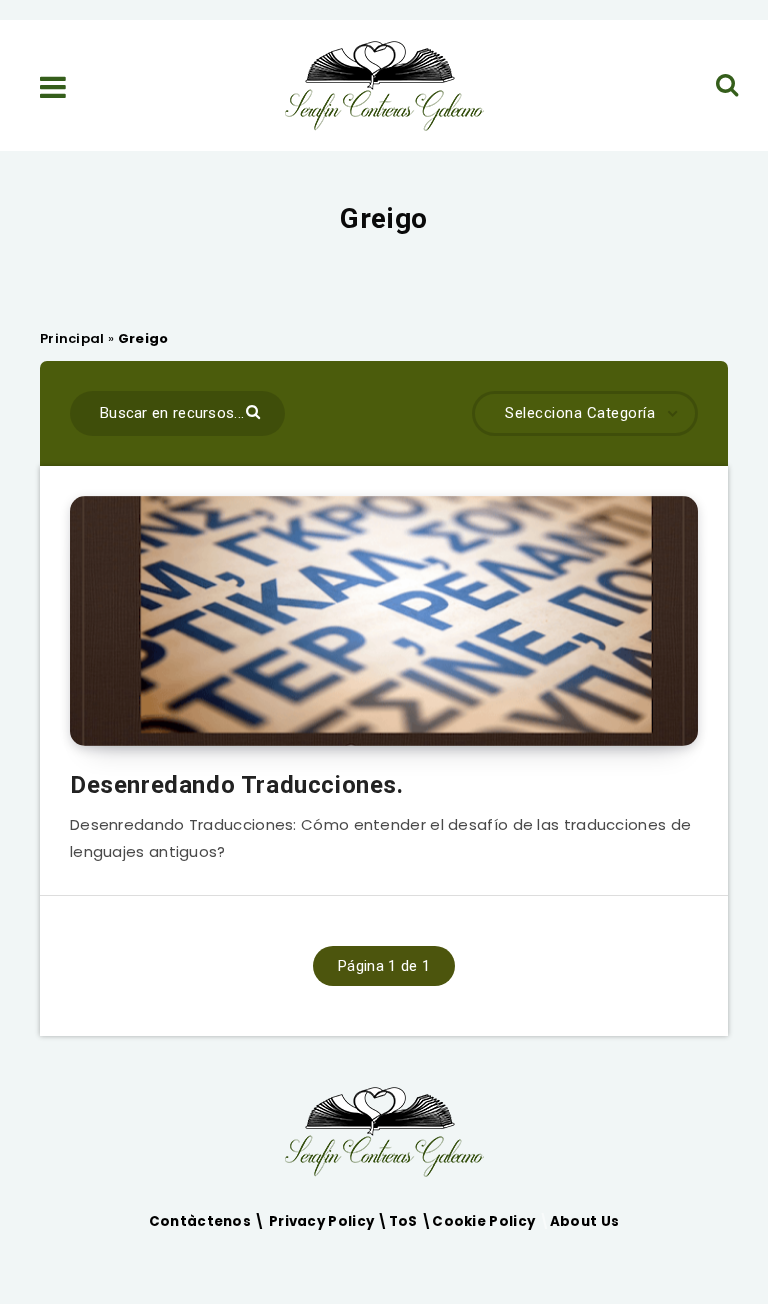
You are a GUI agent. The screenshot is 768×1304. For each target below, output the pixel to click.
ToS (405, 1221)
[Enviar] (255, 410)
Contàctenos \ (209, 1221)
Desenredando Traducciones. (237, 785)
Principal (72, 338)
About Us (584, 1221)
